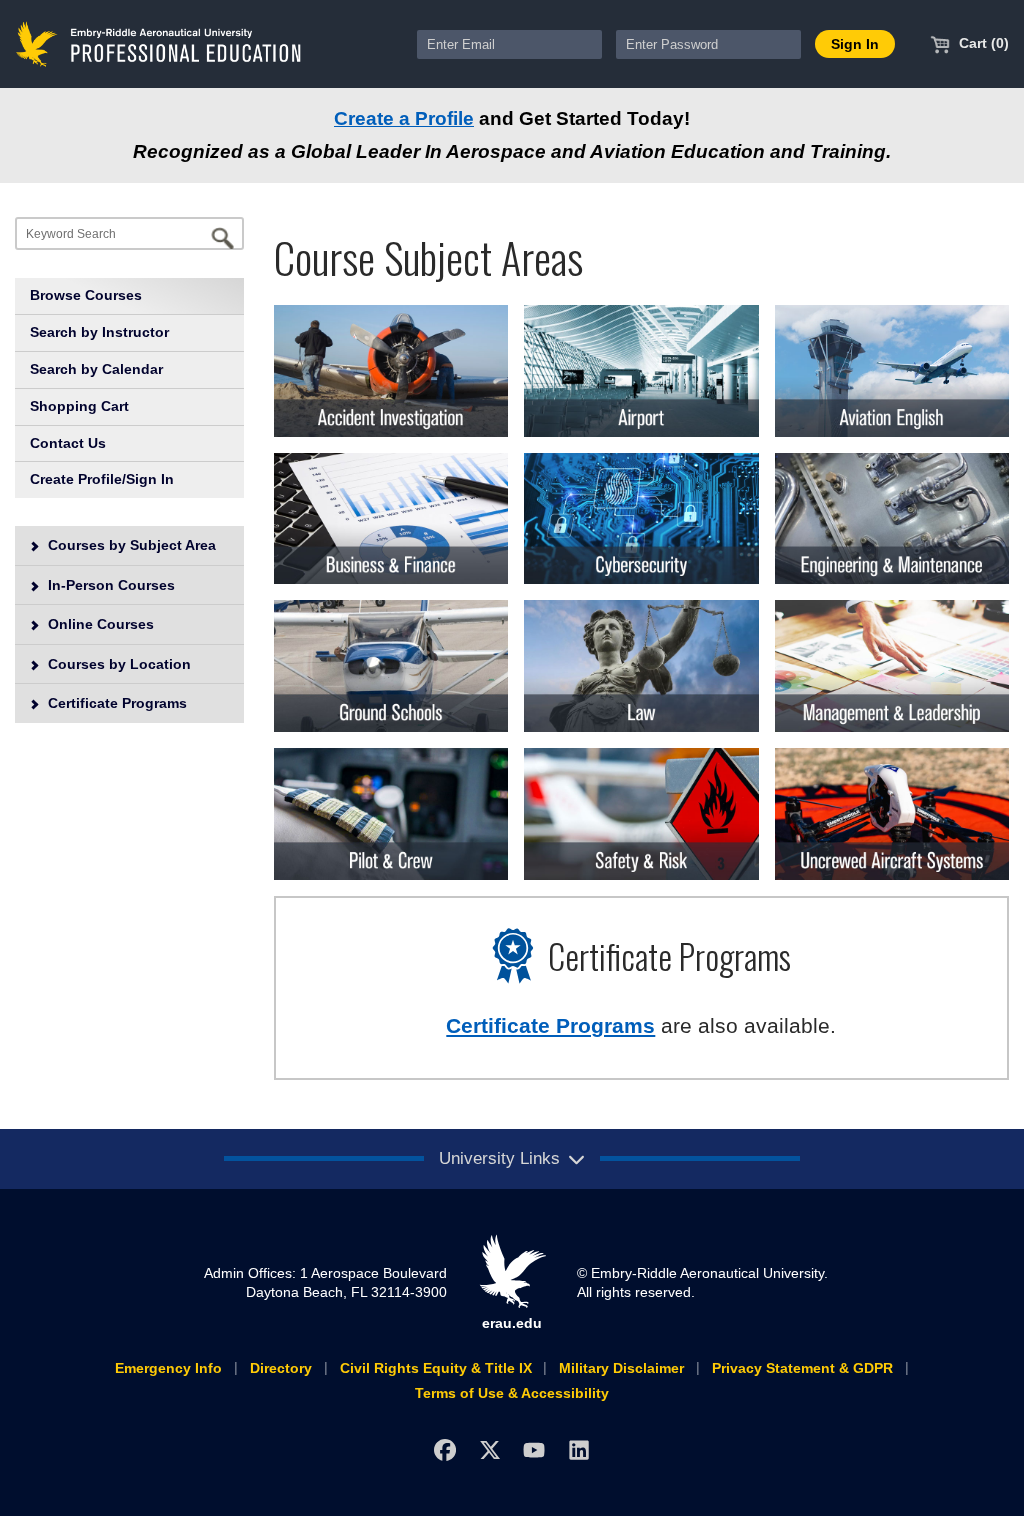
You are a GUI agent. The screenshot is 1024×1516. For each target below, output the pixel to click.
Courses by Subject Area (130, 545)
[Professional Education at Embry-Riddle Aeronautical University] (159, 43)
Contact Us (68, 443)
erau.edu (512, 1323)
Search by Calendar (96, 369)
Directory (281, 1368)
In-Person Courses (109, 585)
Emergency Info (168, 1368)
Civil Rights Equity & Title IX (436, 1368)
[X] (489, 1449)
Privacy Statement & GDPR (802, 1368)
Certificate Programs (115, 703)
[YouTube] (534, 1449)
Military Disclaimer (621, 1368)
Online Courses (99, 624)
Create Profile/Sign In (102, 479)
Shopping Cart (79, 406)
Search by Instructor (99, 332)
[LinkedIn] (579, 1449)
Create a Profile (404, 118)
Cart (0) (982, 43)
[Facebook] (444, 1449)
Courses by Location (117, 664)
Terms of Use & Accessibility (512, 1393)
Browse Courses (86, 295)
